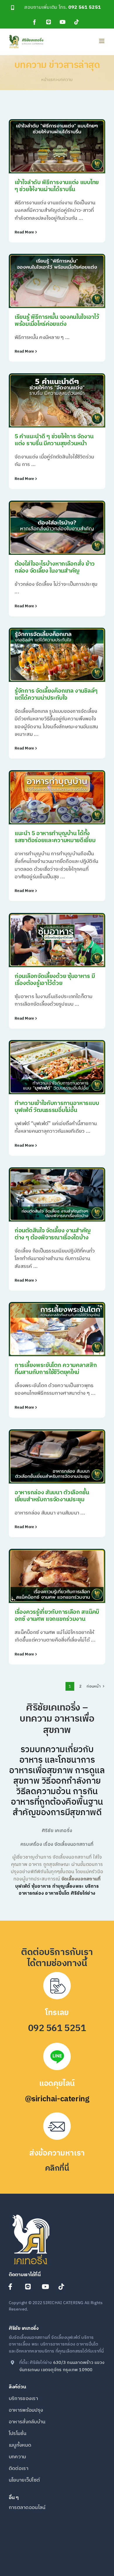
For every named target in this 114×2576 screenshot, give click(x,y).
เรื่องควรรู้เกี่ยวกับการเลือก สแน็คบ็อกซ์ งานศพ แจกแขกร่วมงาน (57, 1616)
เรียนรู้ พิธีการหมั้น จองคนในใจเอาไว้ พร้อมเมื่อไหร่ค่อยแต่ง (57, 321)
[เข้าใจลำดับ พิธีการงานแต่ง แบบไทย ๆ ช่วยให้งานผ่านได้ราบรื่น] (57, 146)
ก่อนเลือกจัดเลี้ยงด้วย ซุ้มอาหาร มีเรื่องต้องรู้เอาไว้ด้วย (55, 980)
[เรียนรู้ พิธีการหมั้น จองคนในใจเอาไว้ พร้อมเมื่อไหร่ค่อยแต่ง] (57, 281)
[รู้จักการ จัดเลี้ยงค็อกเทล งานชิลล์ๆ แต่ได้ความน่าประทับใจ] (57, 655)
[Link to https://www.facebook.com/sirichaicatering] (13, 2287)
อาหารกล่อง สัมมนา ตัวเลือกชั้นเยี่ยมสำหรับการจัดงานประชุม (52, 1496)
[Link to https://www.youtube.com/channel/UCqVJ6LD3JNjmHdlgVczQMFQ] (47, 2287)
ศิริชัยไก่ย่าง (83, 1893)
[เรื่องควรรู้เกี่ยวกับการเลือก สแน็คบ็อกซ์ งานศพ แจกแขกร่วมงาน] (57, 1576)
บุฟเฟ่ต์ (23, 1886)
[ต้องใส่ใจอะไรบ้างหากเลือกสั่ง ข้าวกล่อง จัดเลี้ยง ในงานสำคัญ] (57, 528)
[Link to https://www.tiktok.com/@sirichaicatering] (64, 2287)
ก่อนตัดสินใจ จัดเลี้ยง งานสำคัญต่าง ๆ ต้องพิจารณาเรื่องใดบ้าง (53, 1234)
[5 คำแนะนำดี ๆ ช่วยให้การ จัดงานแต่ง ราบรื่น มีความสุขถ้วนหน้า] (57, 400)
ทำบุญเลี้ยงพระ (68, 1886)
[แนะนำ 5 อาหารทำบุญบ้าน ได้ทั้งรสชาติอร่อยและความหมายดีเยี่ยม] (57, 797)
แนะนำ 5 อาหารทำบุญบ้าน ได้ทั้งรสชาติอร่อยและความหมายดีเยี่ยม (55, 837)
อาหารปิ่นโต (57, 1893)
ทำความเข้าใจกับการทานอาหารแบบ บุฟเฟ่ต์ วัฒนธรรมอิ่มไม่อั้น (57, 1107)
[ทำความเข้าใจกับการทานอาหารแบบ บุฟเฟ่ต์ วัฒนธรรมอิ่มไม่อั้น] (57, 1067)
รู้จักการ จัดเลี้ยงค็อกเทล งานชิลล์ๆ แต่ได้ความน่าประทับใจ (56, 695)
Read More (24, 232)
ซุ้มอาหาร (41, 1886)
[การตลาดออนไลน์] (57, 2511)
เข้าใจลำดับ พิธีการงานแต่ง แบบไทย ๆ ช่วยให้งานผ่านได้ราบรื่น (57, 186)
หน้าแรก (48, 80)
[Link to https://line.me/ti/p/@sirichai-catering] (30, 2287)
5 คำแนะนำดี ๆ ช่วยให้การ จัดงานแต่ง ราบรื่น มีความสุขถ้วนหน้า (54, 440)
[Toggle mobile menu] (102, 41)
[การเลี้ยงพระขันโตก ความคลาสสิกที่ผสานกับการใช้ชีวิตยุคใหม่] (57, 1329)
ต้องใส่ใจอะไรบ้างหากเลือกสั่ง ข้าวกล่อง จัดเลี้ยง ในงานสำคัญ (55, 568)
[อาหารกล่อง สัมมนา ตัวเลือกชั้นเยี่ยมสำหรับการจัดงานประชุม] (57, 1456)
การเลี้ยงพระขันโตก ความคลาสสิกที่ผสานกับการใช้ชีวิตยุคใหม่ (56, 1369)
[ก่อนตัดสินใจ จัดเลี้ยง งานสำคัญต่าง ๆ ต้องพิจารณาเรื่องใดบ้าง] (57, 1194)
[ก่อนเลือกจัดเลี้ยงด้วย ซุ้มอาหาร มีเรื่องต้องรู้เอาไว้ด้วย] (57, 940)
